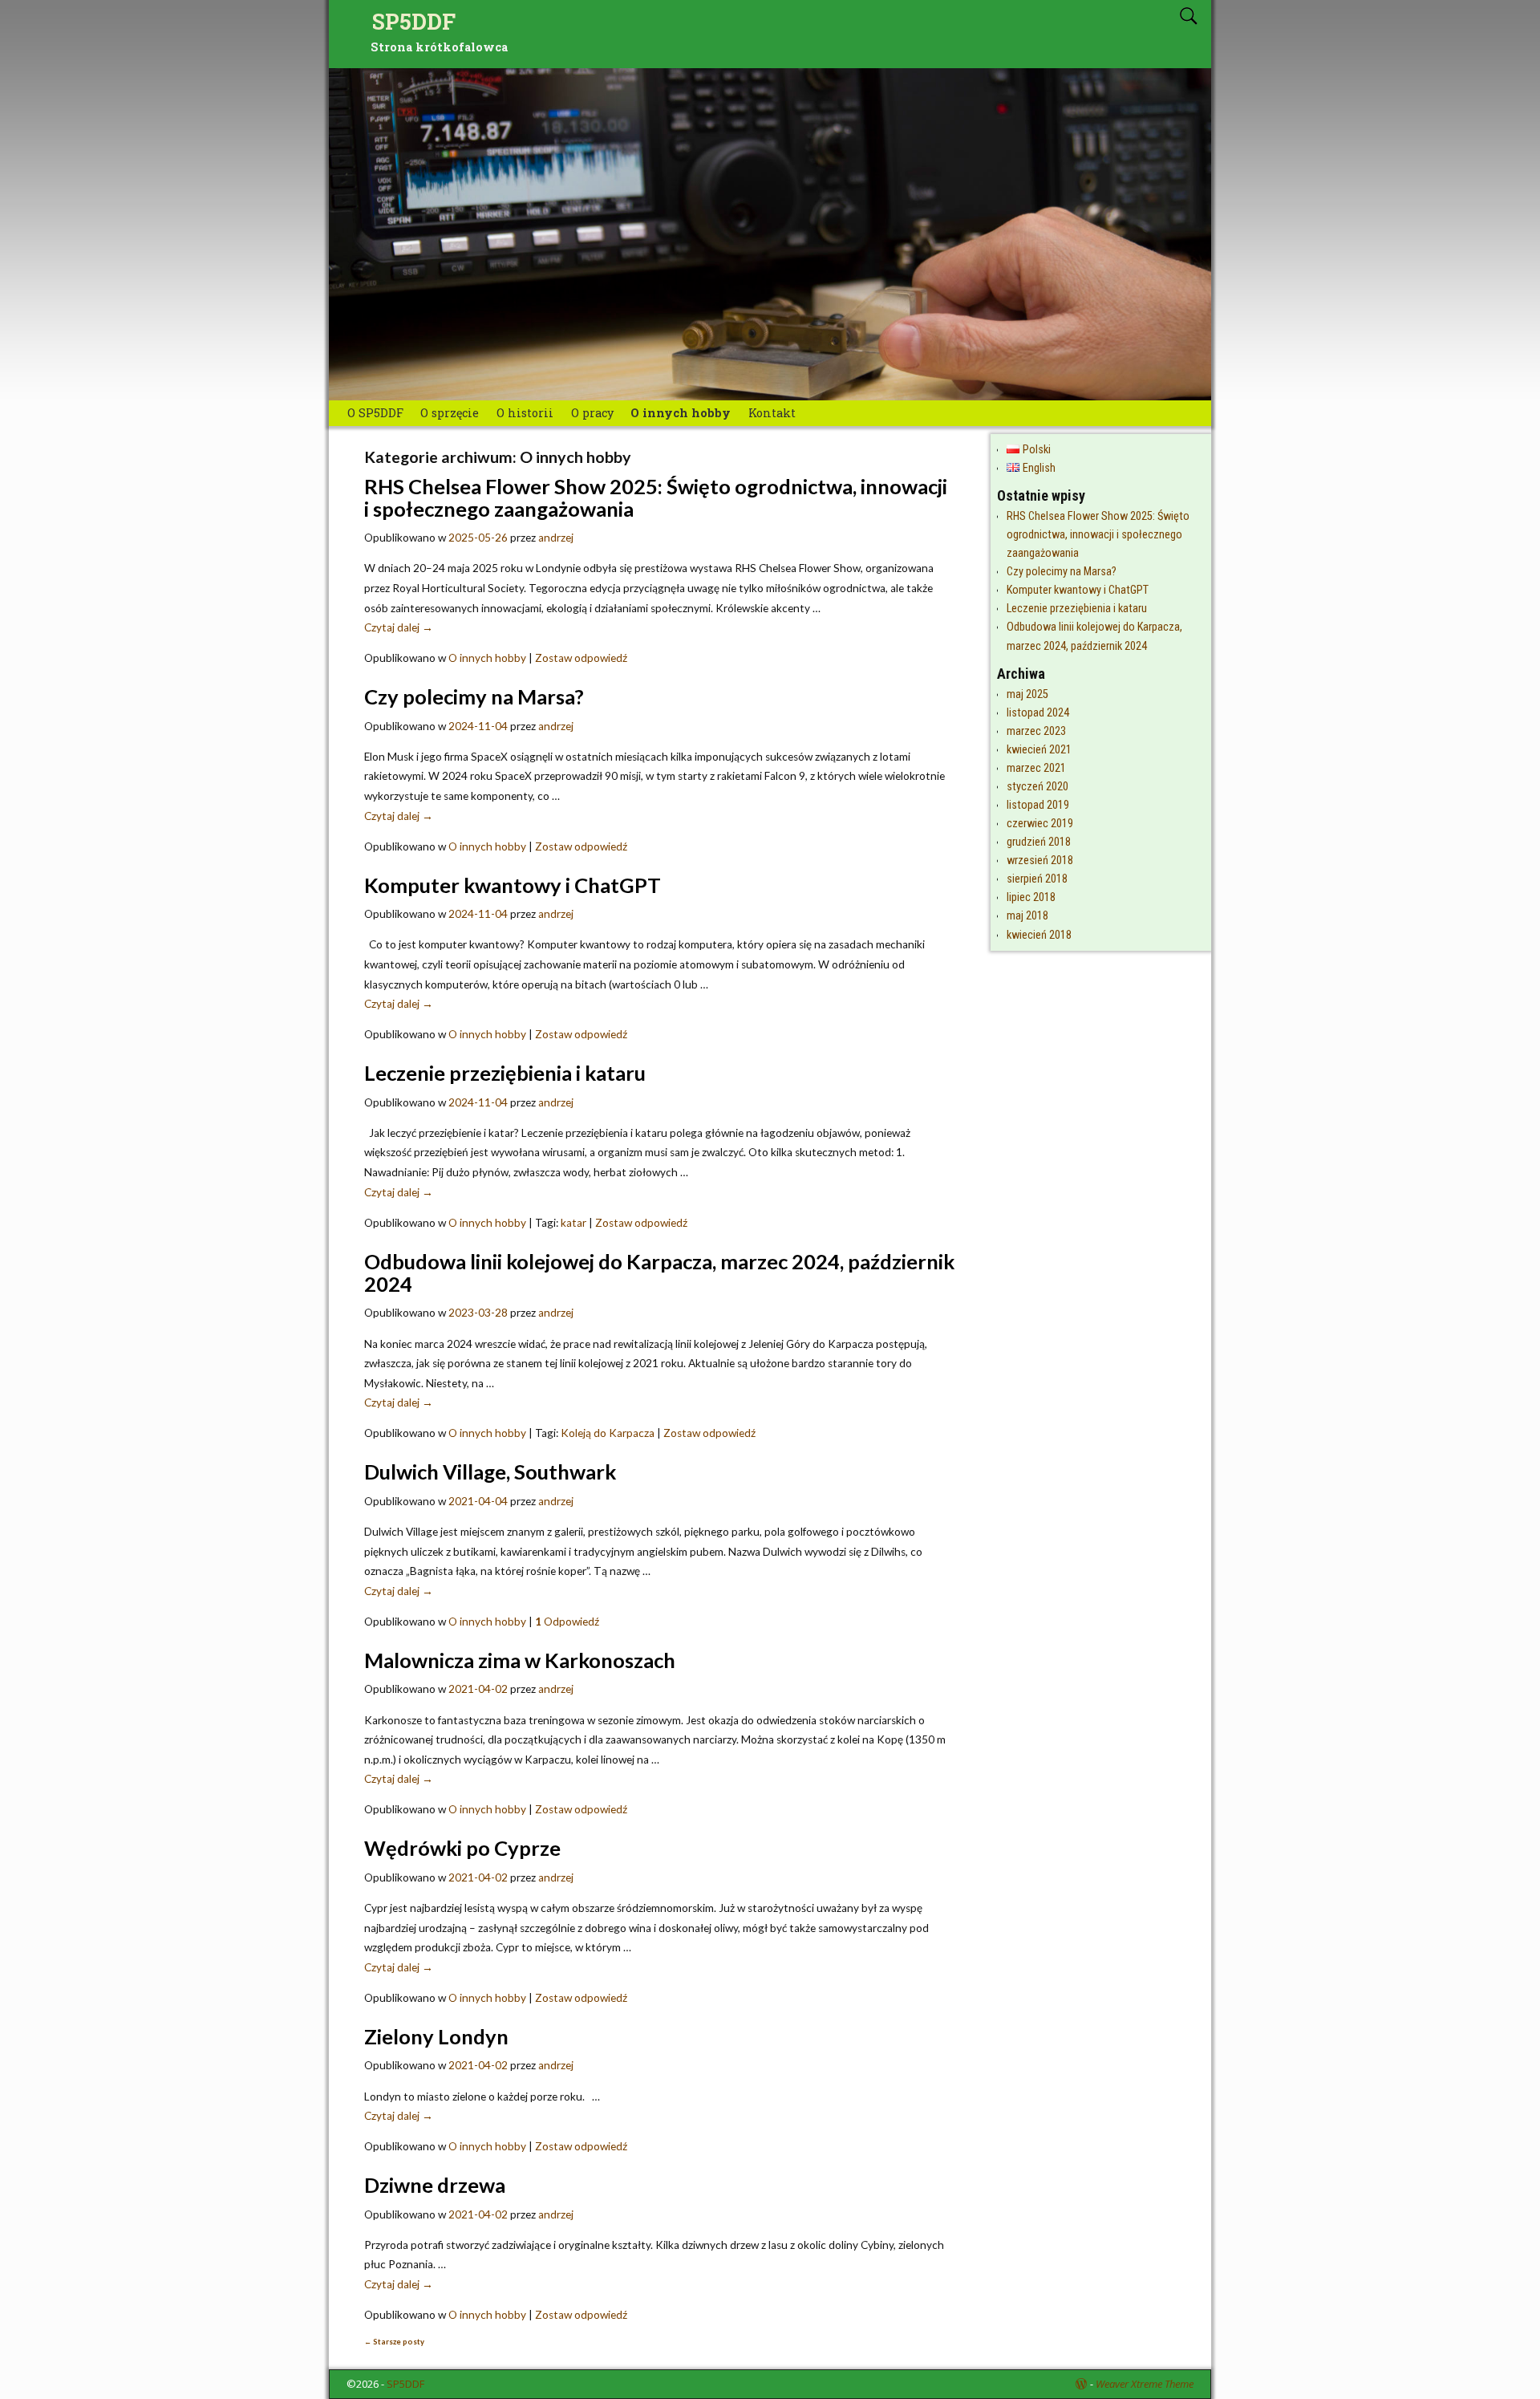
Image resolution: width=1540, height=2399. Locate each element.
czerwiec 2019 (1040, 824)
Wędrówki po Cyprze (462, 1848)
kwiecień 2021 (1039, 750)
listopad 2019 (1038, 805)
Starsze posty (394, 2342)
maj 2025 (1027, 694)
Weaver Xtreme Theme (1145, 2384)
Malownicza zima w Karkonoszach (520, 1660)
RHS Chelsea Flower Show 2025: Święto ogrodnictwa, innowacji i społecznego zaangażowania (656, 497)
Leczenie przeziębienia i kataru (505, 1073)
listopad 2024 (1038, 713)
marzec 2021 (1036, 768)
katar (573, 1223)
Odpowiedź (567, 1622)
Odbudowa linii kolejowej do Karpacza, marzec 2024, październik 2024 (659, 1273)
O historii (525, 413)
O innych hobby (681, 413)
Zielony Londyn (436, 2036)
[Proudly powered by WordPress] (1081, 2384)
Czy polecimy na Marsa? (474, 696)
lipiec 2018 (1031, 897)
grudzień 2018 (1039, 842)
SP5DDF (414, 21)
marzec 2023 (1036, 731)
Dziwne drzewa (435, 2185)
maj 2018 (1027, 916)
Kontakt (772, 413)
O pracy (592, 413)
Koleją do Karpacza (608, 1433)
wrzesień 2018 (1040, 861)
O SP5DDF (375, 413)
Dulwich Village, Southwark (490, 1471)
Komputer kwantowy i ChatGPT (513, 885)
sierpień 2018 (1037, 879)
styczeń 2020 (1037, 787)
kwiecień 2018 (1039, 935)
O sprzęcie (450, 413)
